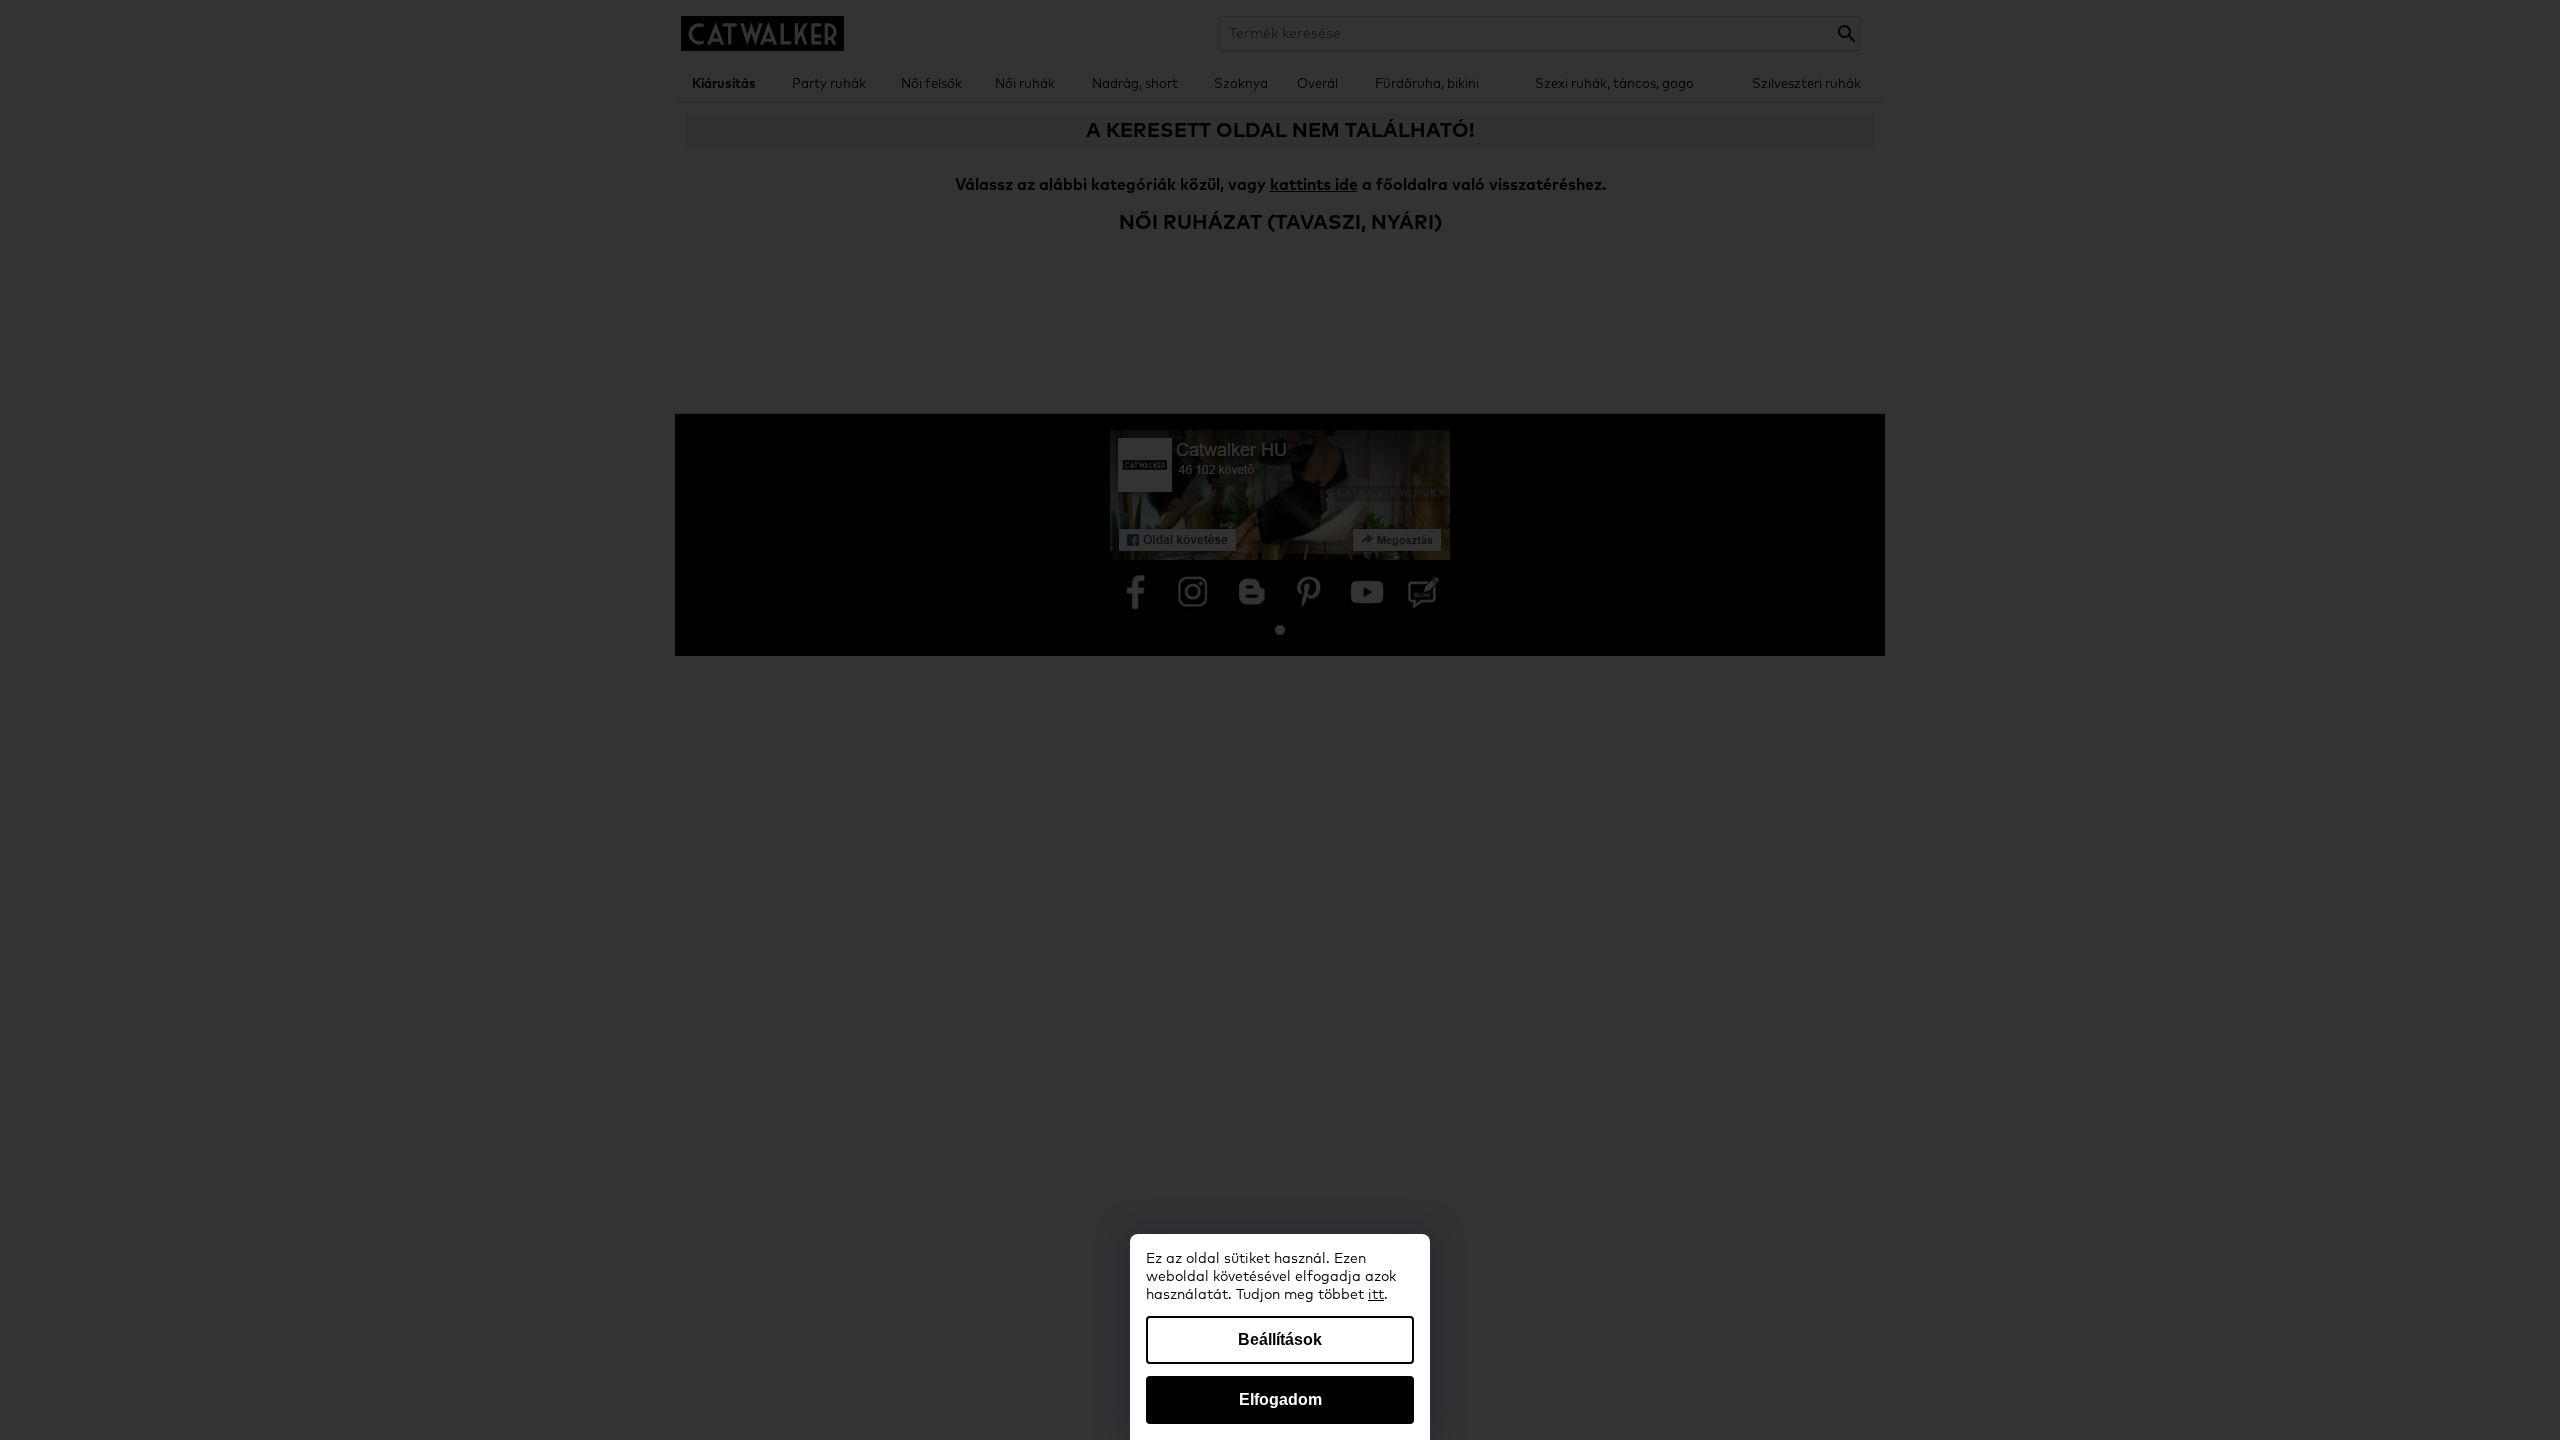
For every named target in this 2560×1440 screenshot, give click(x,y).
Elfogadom (1280, 1399)
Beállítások (1280, 1339)
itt (1376, 1295)
